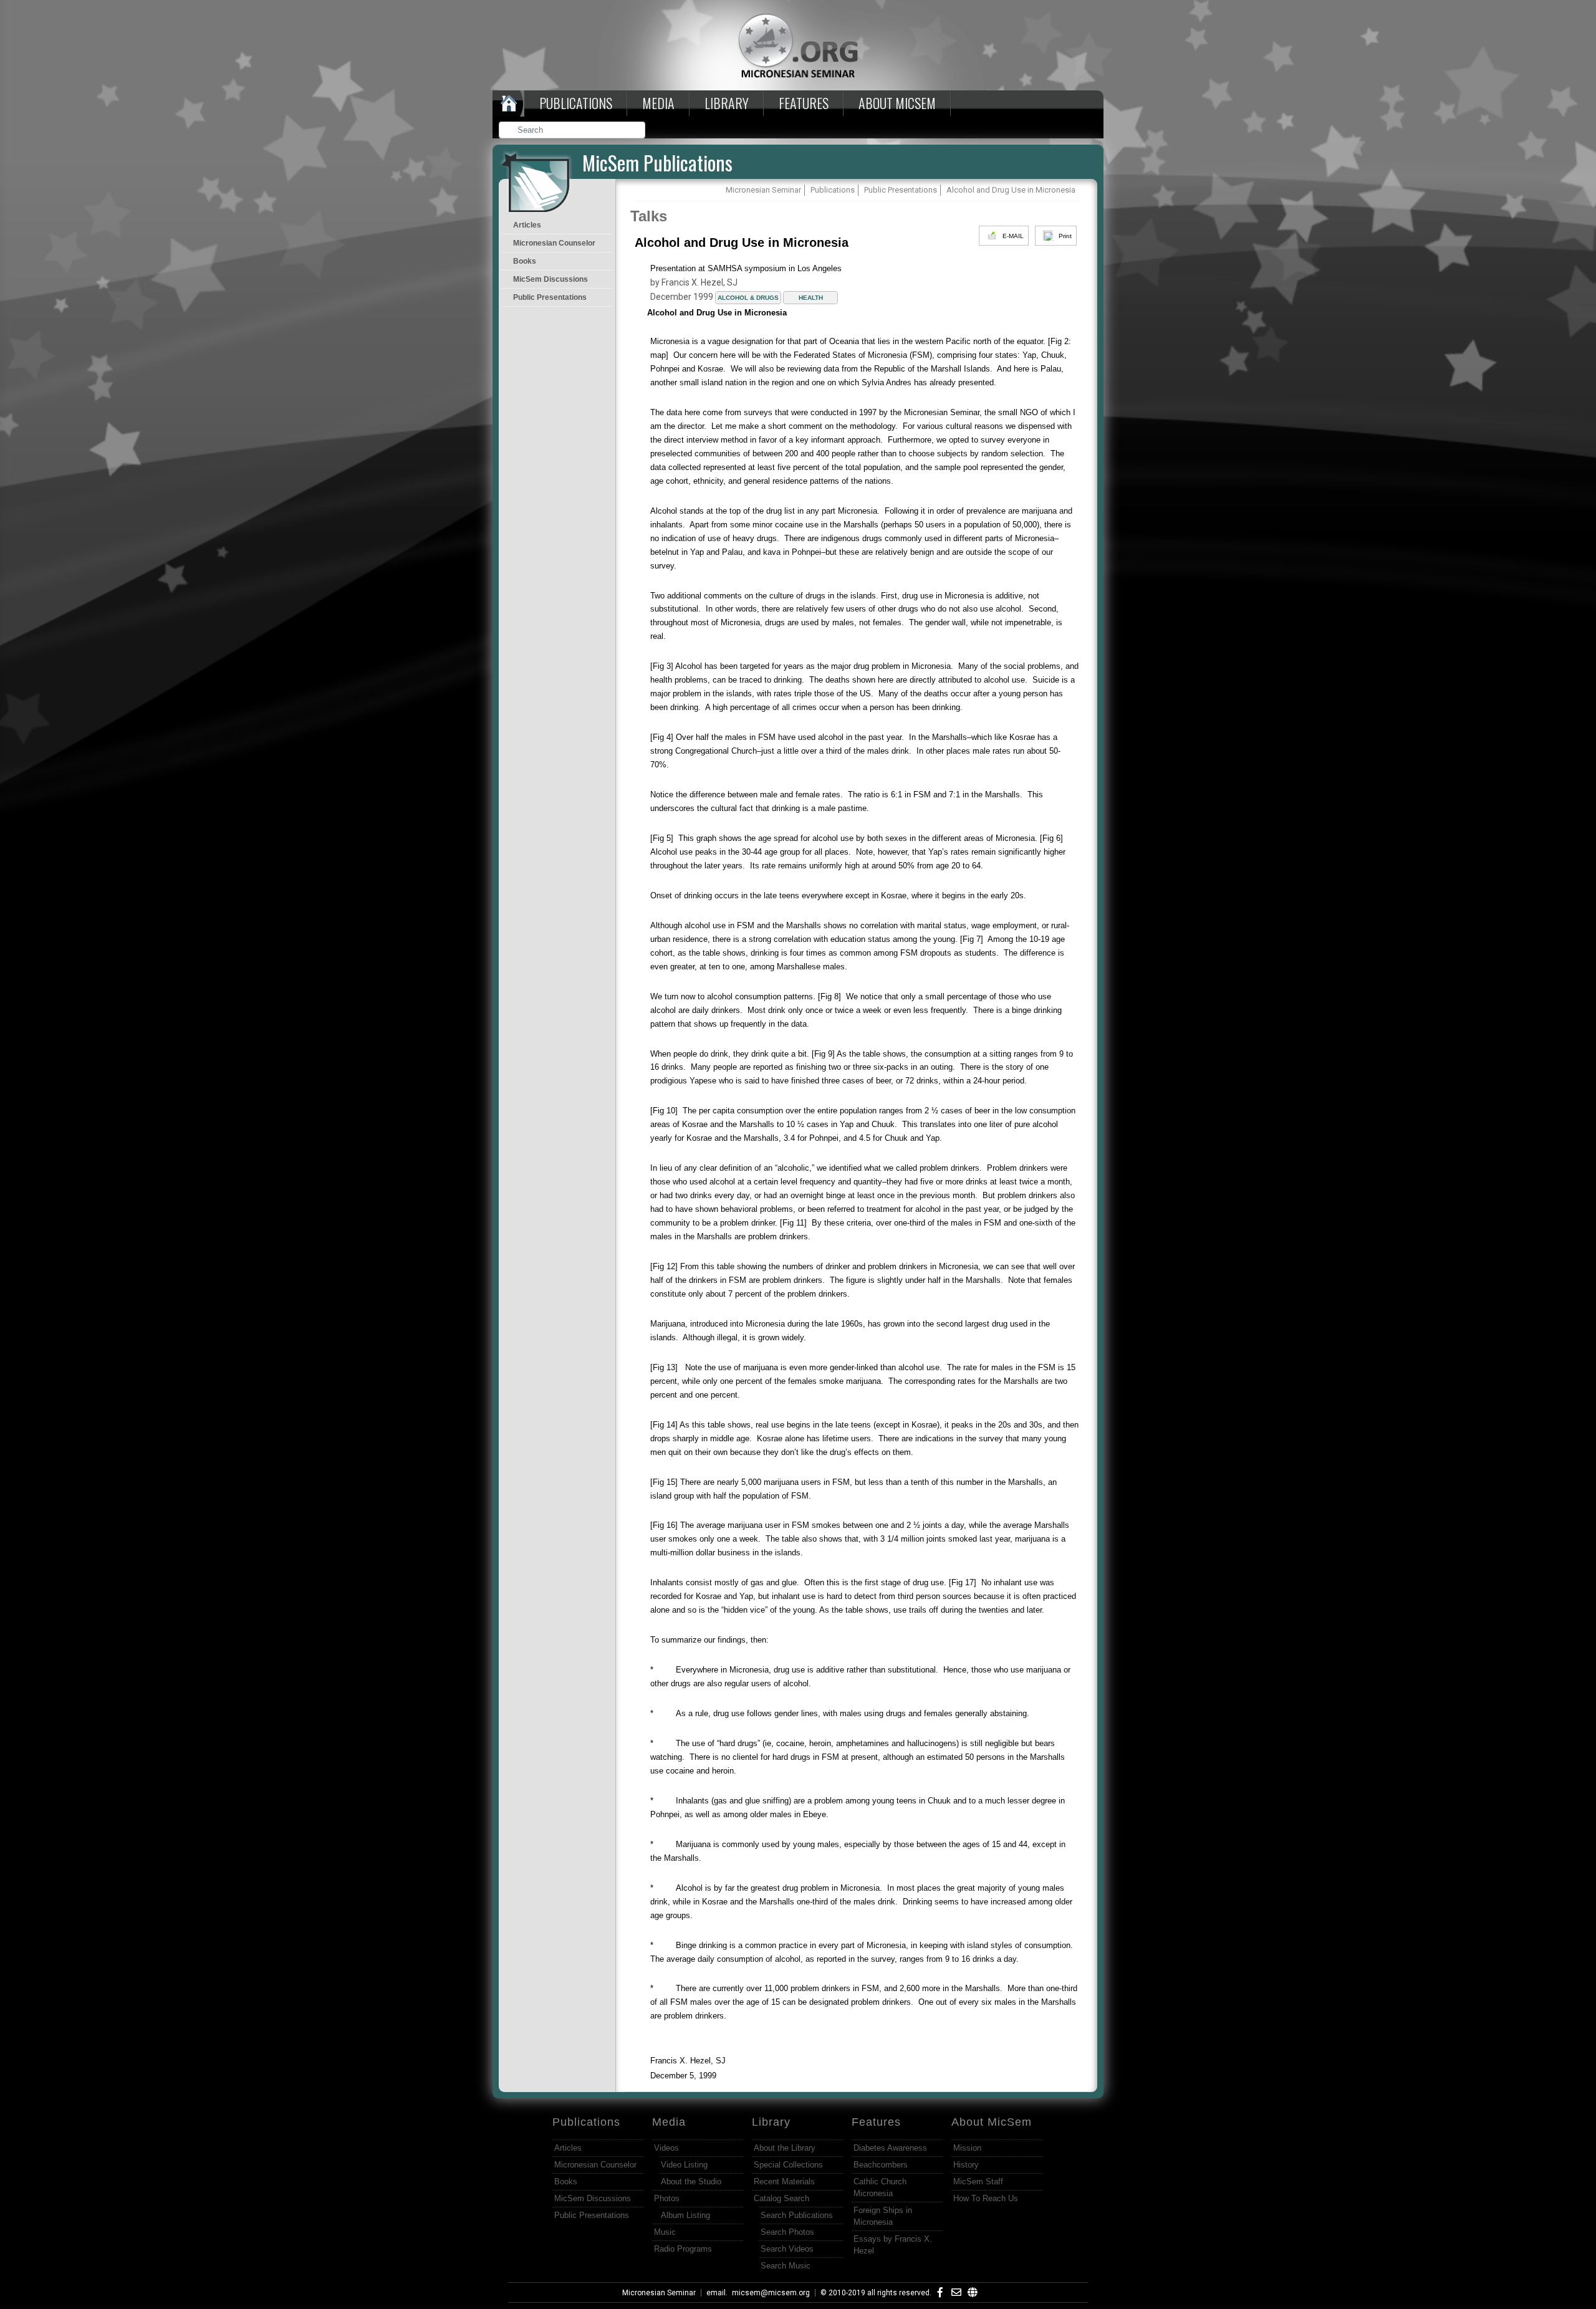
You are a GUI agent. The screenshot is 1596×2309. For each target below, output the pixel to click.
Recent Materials (784, 2182)
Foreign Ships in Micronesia (883, 2216)
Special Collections (788, 2165)
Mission (967, 2148)
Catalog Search (781, 2198)
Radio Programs (683, 2249)
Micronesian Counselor (554, 243)
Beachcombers (881, 2165)
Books (525, 261)
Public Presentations (550, 297)
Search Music (786, 2266)
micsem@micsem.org (771, 2293)
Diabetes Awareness (890, 2148)
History (966, 2165)
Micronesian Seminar (659, 2293)
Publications (576, 103)
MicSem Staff (978, 2182)
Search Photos (787, 2232)
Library (727, 103)
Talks (649, 216)
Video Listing (684, 2165)
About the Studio (691, 2182)
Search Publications (797, 2215)
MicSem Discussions (550, 279)
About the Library (785, 2148)
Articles (527, 225)
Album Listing (685, 2215)
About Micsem (897, 103)
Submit (637, 131)
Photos (667, 2198)
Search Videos (787, 2249)
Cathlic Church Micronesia (880, 2187)
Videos (666, 2148)
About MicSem (992, 2122)
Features (804, 103)
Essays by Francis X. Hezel (893, 2245)
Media (658, 103)
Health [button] (811, 298)
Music (665, 2232)
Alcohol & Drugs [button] (748, 298)
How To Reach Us (986, 2198)
